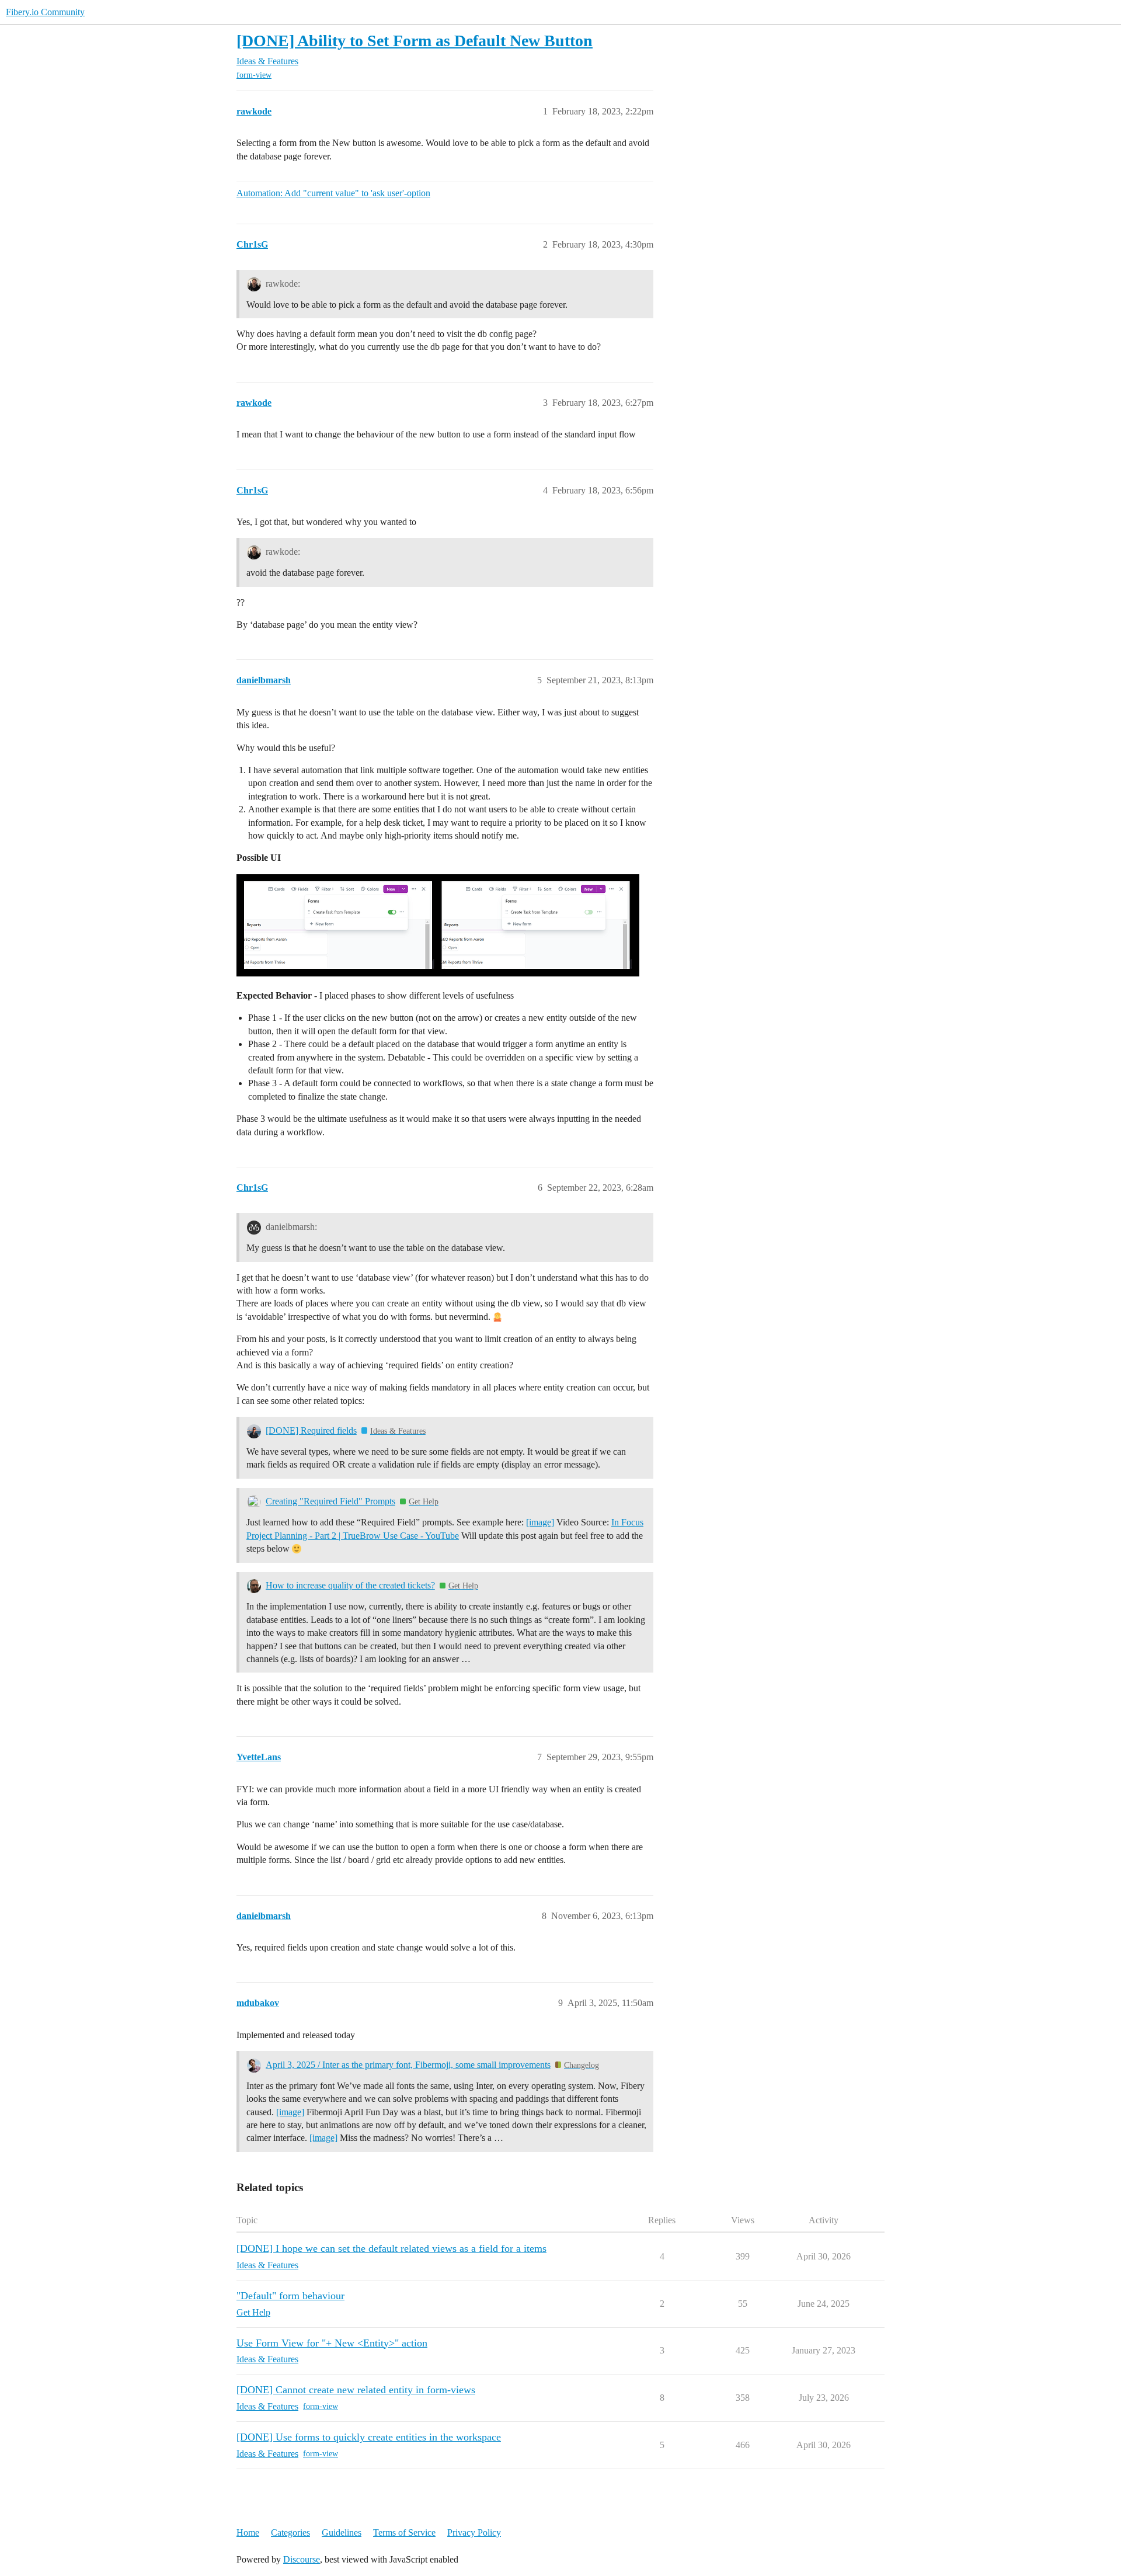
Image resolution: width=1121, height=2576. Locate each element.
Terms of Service (404, 2532)
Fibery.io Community (45, 12)
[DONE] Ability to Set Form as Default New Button (415, 41)
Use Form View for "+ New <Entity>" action (332, 2343)
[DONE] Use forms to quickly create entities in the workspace (369, 2437)
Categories (290, 2532)
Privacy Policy (474, 2532)
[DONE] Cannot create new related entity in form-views (356, 2390)
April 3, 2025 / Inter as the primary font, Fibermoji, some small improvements (408, 2065)
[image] (540, 1522)
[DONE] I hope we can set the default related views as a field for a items (391, 2248)
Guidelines (342, 2532)
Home (248, 2532)
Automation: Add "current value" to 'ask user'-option (333, 193)
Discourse (302, 2559)
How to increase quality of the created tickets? (350, 1585)
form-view (254, 75)
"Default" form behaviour (290, 2296)
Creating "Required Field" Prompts (330, 1501)
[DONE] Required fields (311, 1430)
